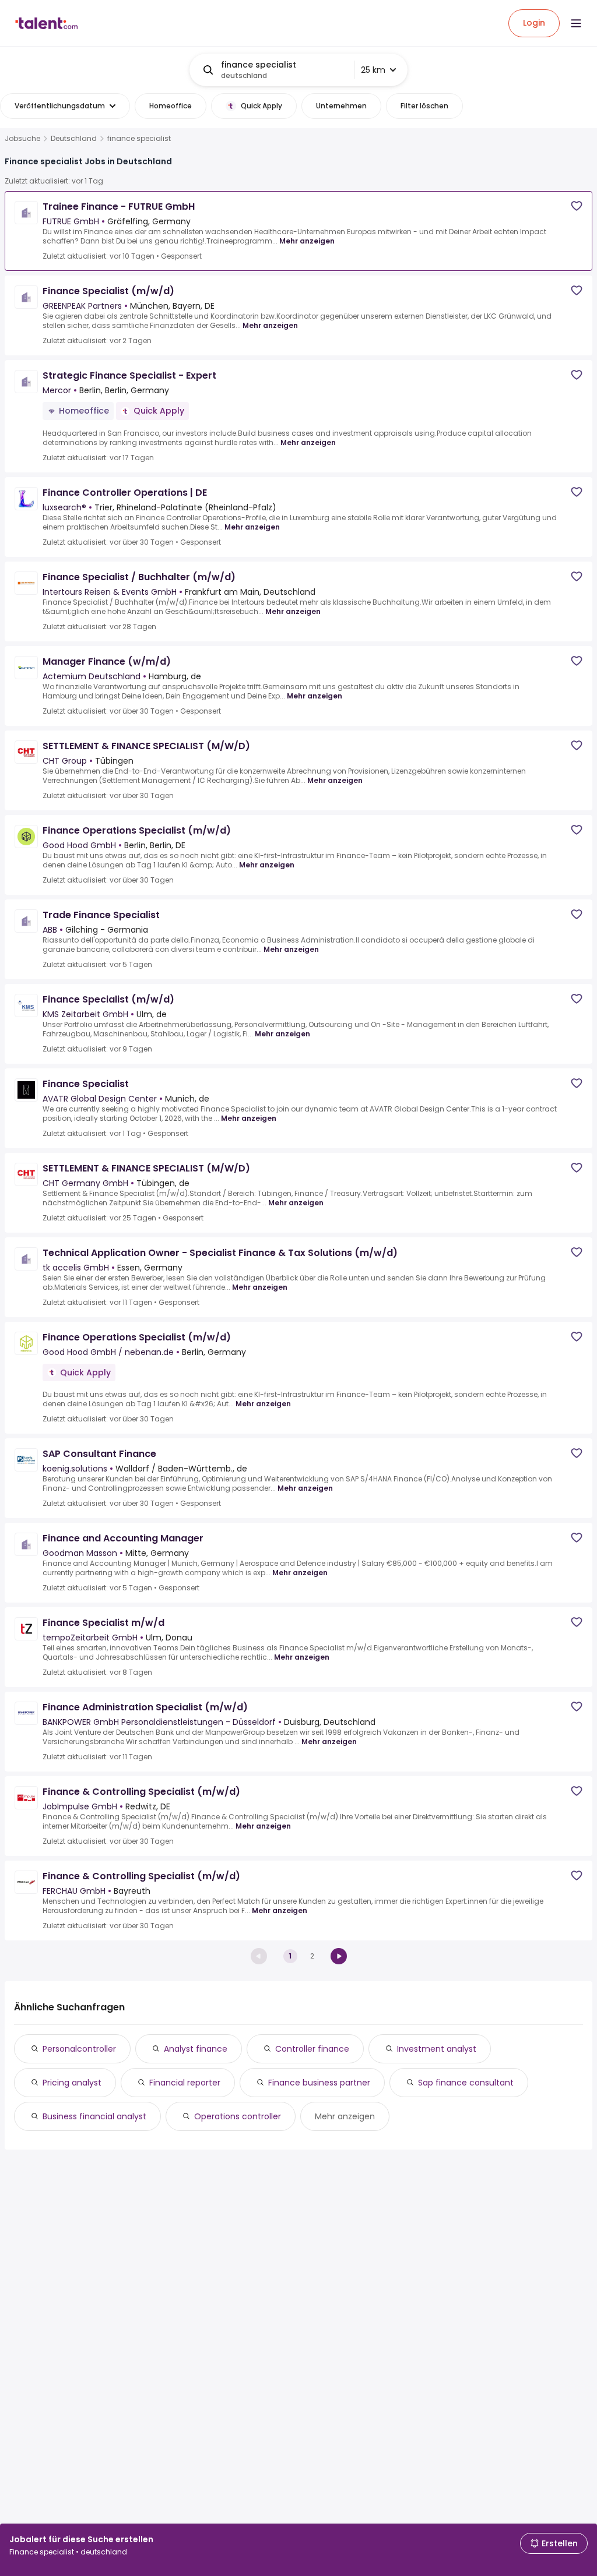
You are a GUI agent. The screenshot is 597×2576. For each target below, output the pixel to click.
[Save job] (577, 206)
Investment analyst (437, 2049)
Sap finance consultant (466, 2083)
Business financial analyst (94, 2116)
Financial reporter (185, 2083)
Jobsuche (22, 139)
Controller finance (312, 2049)
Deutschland (74, 139)
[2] (339, 1956)
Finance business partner (319, 2083)
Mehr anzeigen (307, 241)
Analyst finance (196, 2049)
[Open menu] (576, 23)
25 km (373, 70)
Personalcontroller (79, 2049)
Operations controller (238, 2116)
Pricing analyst (72, 2083)
